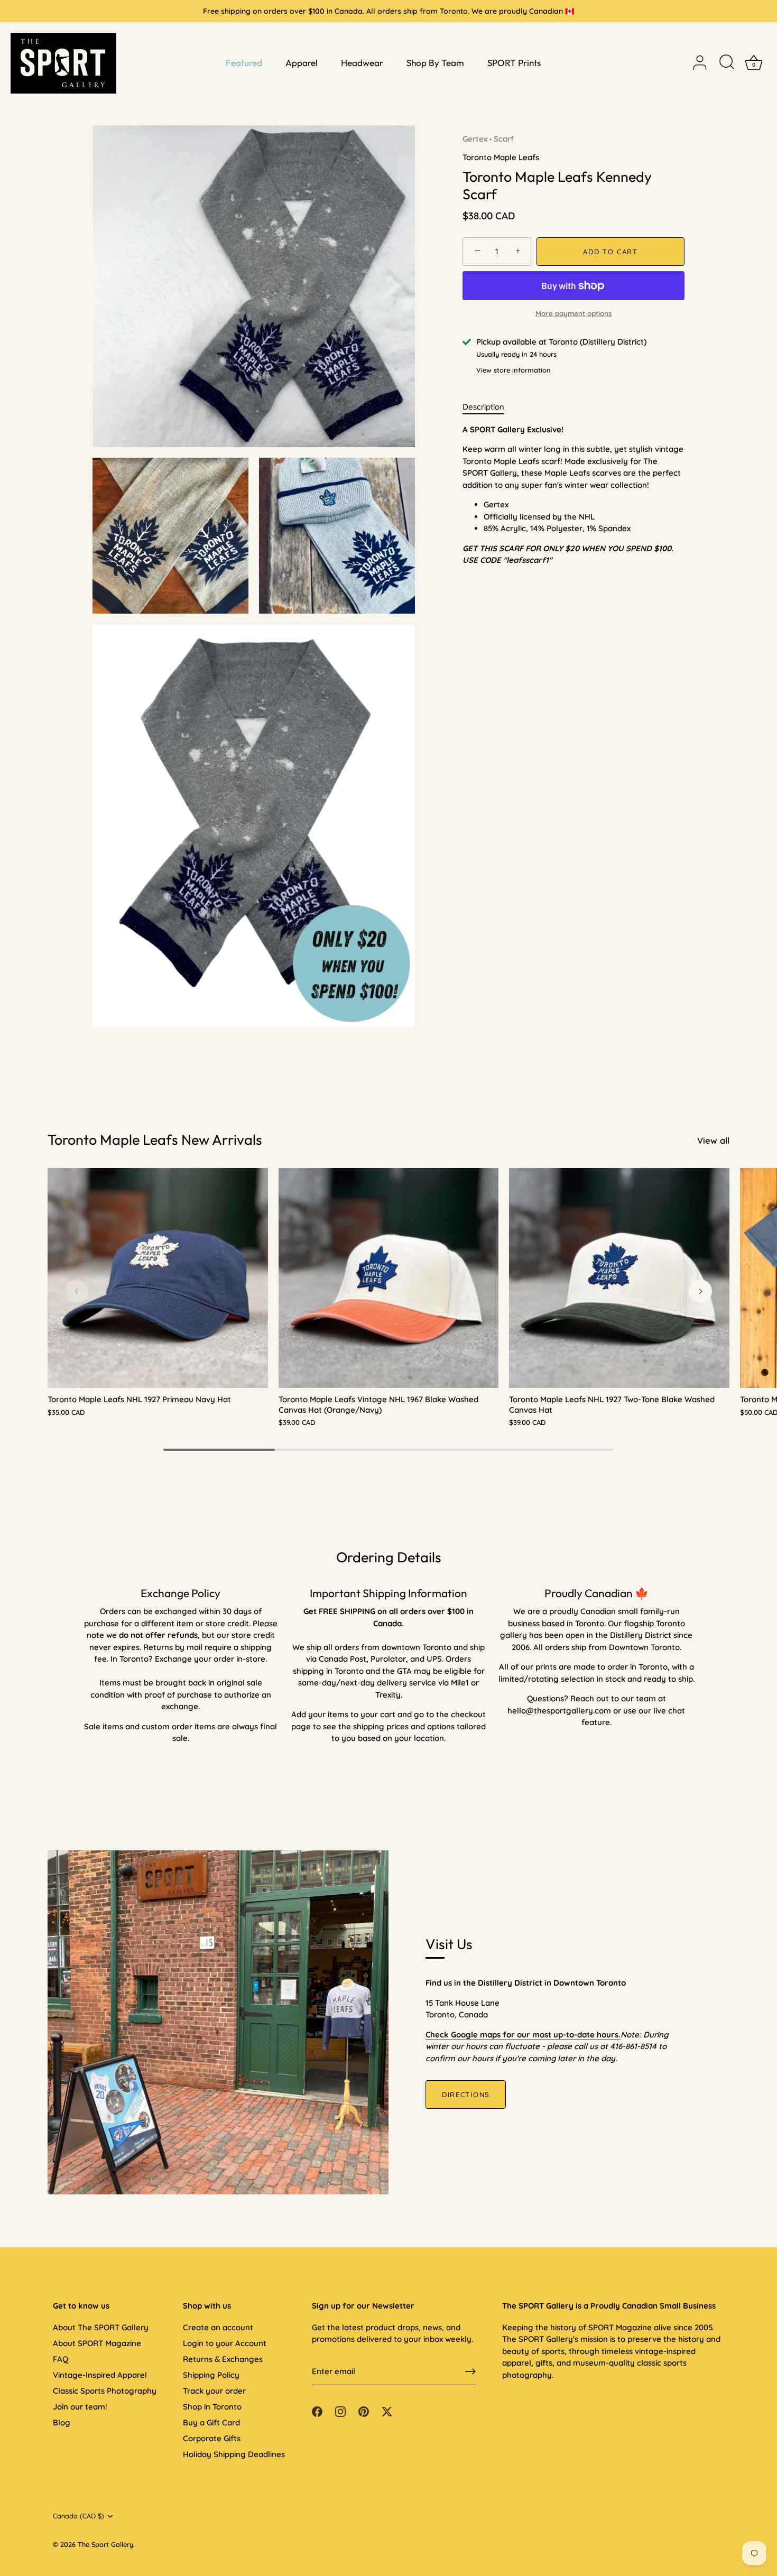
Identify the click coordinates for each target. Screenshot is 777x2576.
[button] (77, 1291)
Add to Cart (610, 252)
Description (483, 407)
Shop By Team (435, 63)
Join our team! (80, 2407)
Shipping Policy (211, 2375)
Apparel (302, 63)
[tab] (489, 407)
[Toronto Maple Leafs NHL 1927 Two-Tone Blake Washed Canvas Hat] (619, 1278)
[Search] (727, 63)
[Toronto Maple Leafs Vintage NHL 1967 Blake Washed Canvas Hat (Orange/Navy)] (389, 1278)
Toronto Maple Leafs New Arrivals (155, 1139)
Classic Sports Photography (105, 2391)
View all (713, 1140)
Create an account (218, 2327)
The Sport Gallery (105, 2544)
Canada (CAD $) (78, 2516)
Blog (62, 2422)
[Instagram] (340, 2410)
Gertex (475, 139)
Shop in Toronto (212, 2407)
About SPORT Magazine (97, 2343)
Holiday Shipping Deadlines (234, 2454)
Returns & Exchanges (223, 2359)
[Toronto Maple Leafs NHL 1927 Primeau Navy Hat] (158, 1278)
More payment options (573, 313)
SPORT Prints (514, 63)
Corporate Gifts (212, 2438)
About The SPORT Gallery (101, 2327)
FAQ (61, 2359)
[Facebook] (317, 2410)
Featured (244, 63)
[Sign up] (470, 2371)
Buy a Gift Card (211, 2422)
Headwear (362, 63)
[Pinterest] (364, 2410)
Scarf (504, 139)
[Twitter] (387, 2410)
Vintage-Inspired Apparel (100, 2375)
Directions (466, 2095)
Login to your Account (225, 2343)
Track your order (214, 2391)
